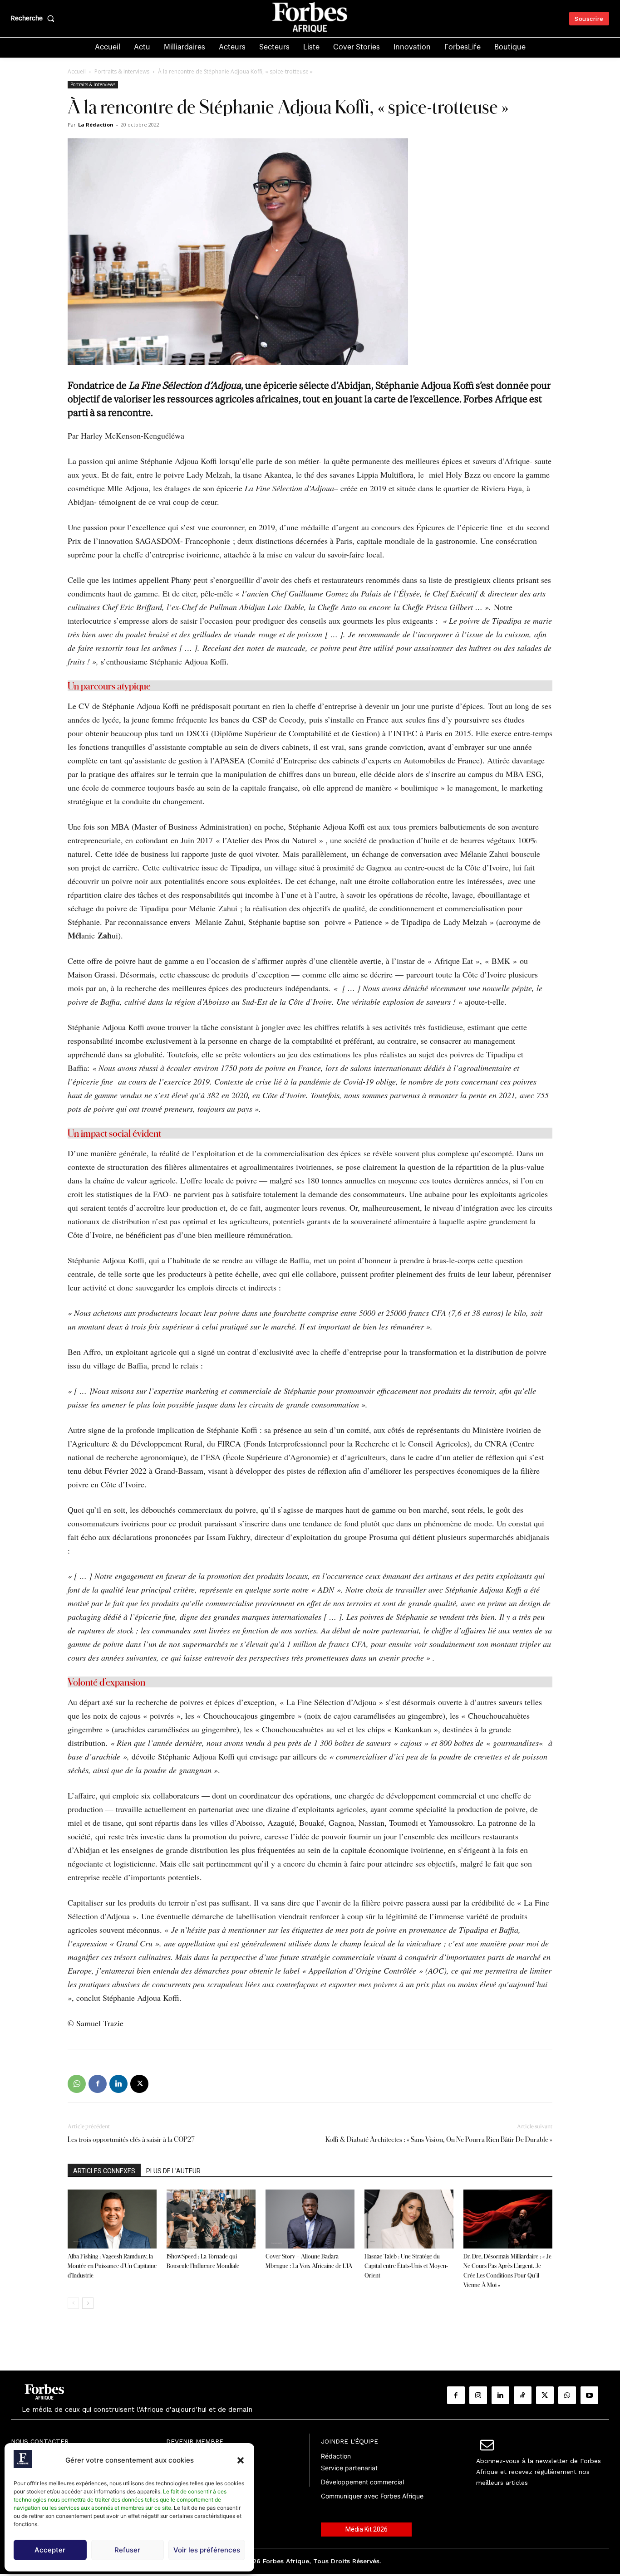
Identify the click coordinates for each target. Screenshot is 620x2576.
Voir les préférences (207, 2550)
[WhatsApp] (77, 2084)
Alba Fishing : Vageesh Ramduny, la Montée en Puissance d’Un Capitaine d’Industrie (112, 2266)
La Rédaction (96, 125)
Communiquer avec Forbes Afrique (372, 2496)
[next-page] (88, 2303)
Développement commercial (362, 2482)
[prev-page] (73, 2303)
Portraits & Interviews (122, 71)
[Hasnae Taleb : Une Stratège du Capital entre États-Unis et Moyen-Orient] (409, 2219)
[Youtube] (589, 2395)
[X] (139, 2084)
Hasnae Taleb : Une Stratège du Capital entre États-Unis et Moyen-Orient (406, 2266)
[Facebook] (98, 2084)
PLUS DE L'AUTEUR (173, 2171)
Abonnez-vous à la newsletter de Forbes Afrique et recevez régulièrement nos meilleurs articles (539, 2472)
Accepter (50, 2550)
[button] (241, 2460)
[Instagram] (478, 2395)
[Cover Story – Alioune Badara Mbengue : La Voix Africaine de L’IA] (310, 2219)
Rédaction (336, 2456)
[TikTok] (523, 2395)
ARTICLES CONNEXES (104, 2171)
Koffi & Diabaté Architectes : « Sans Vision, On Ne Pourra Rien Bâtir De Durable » (439, 2139)
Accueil (77, 71)
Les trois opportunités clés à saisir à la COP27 (131, 2139)
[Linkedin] (118, 2084)
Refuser (127, 2550)
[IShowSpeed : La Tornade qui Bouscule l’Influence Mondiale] (211, 2219)
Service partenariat (349, 2468)
